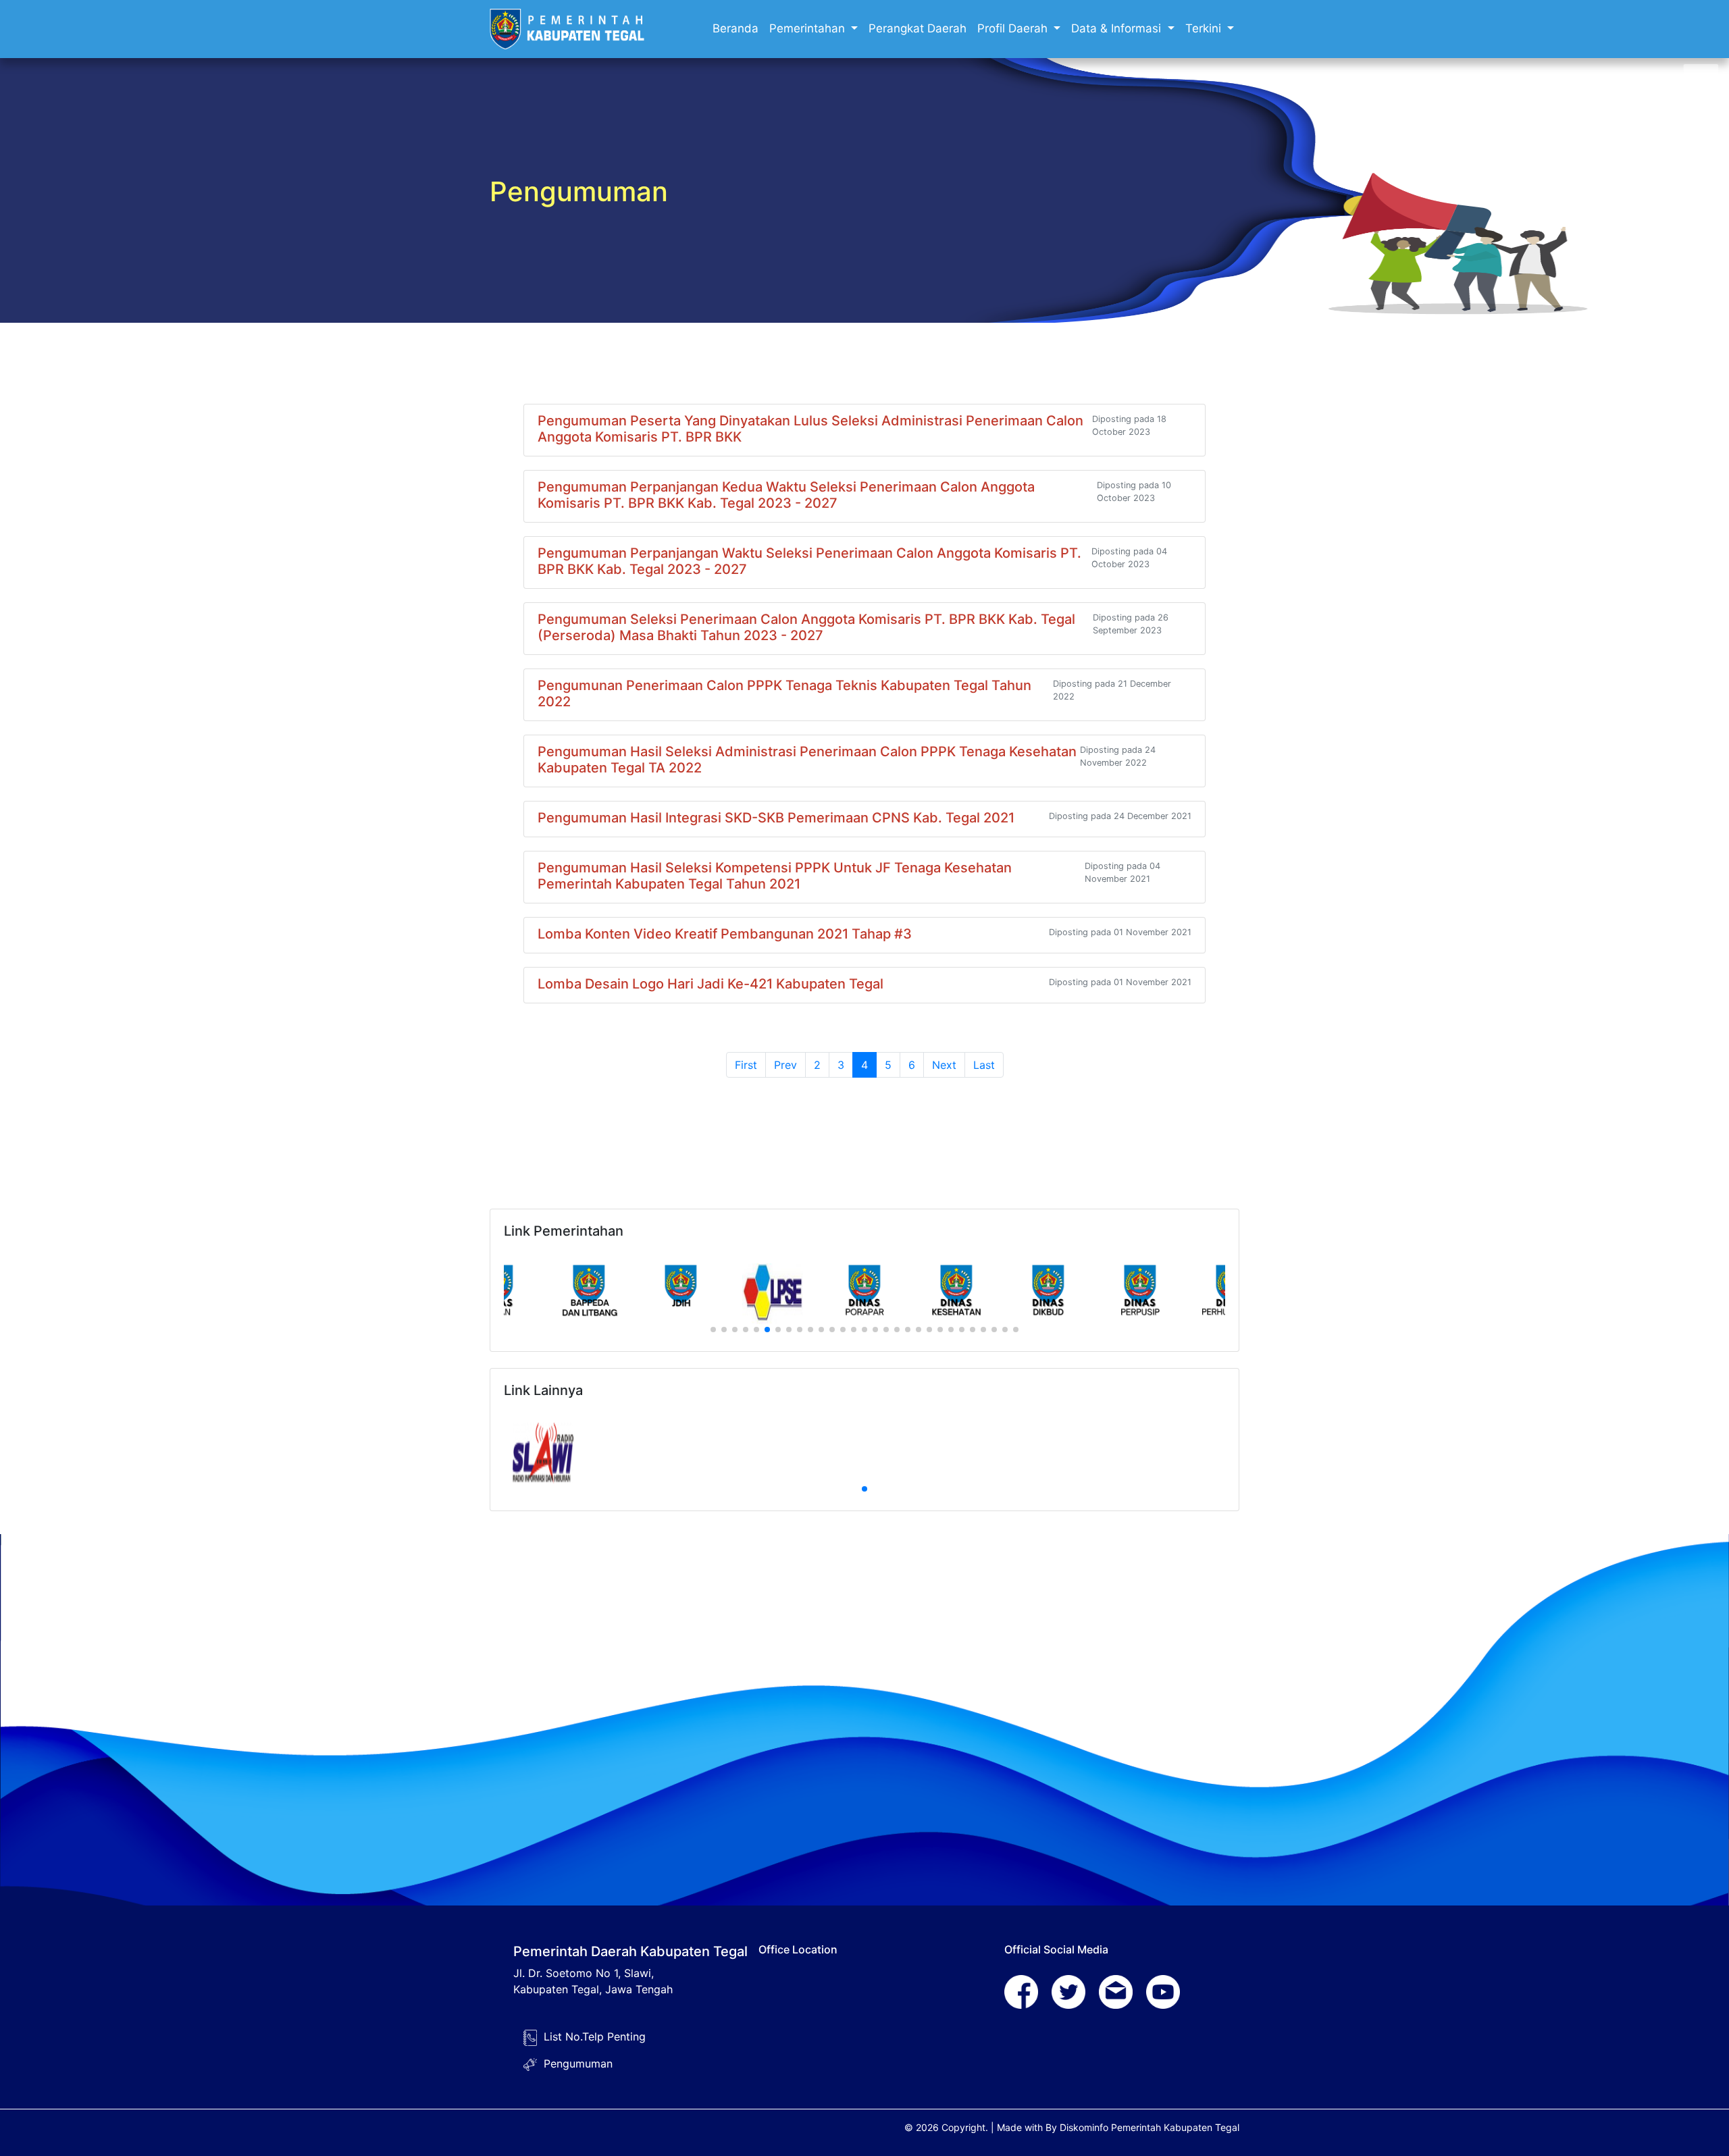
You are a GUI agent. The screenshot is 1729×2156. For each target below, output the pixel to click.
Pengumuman (578, 2063)
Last (984, 1065)
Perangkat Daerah (918, 28)
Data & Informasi (1118, 28)
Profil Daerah (1014, 28)
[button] (713, 1330)
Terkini (1205, 28)
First (746, 1065)
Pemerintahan (809, 28)
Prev (785, 1065)
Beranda (736, 28)
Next (944, 1065)
